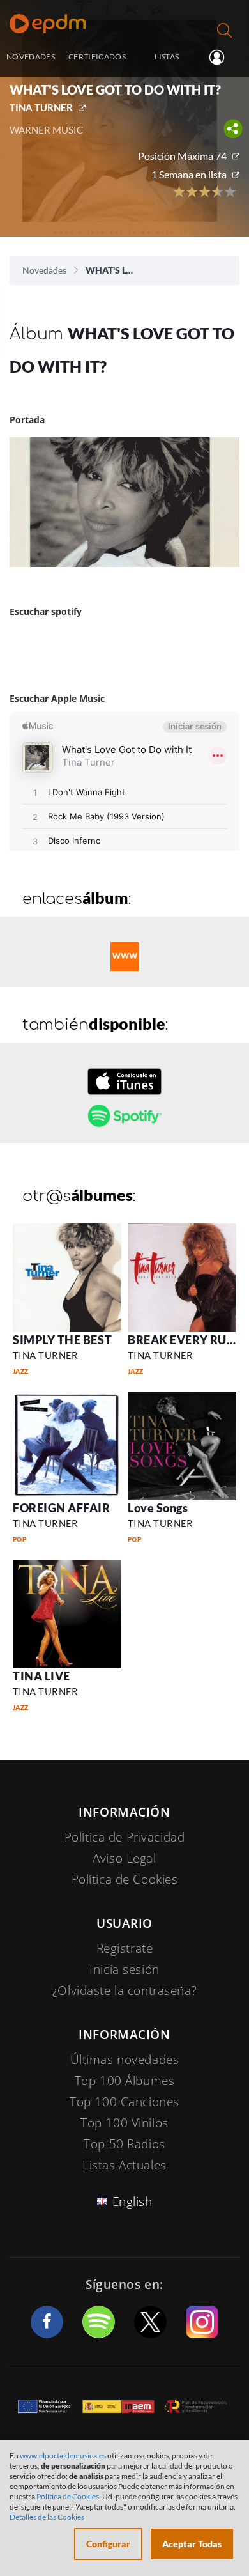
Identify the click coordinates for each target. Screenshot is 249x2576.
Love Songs (158, 1508)
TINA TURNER (41, 107)
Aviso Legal (124, 1858)
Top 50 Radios (124, 2144)
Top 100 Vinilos (124, 2123)
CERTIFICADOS (97, 56)
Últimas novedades (125, 2060)
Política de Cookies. (69, 2496)
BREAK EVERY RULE (184, 1340)
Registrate (125, 1948)
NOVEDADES (31, 56)
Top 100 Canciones (124, 2102)
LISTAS (167, 56)
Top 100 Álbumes (125, 2081)
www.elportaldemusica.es (63, 2456)
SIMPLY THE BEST (62, 1340)
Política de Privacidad (125, 1837)
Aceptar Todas (192, 2544)
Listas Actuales (124, 2165)
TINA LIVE (41, 1676)
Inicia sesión (222, 58)
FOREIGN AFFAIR (62, 1508)
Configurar (108, 2544)
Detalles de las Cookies (47, 2517)
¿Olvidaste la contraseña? (124, 1990)
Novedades (44, 270)
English (132, 2201)
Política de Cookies (125, 1879)
